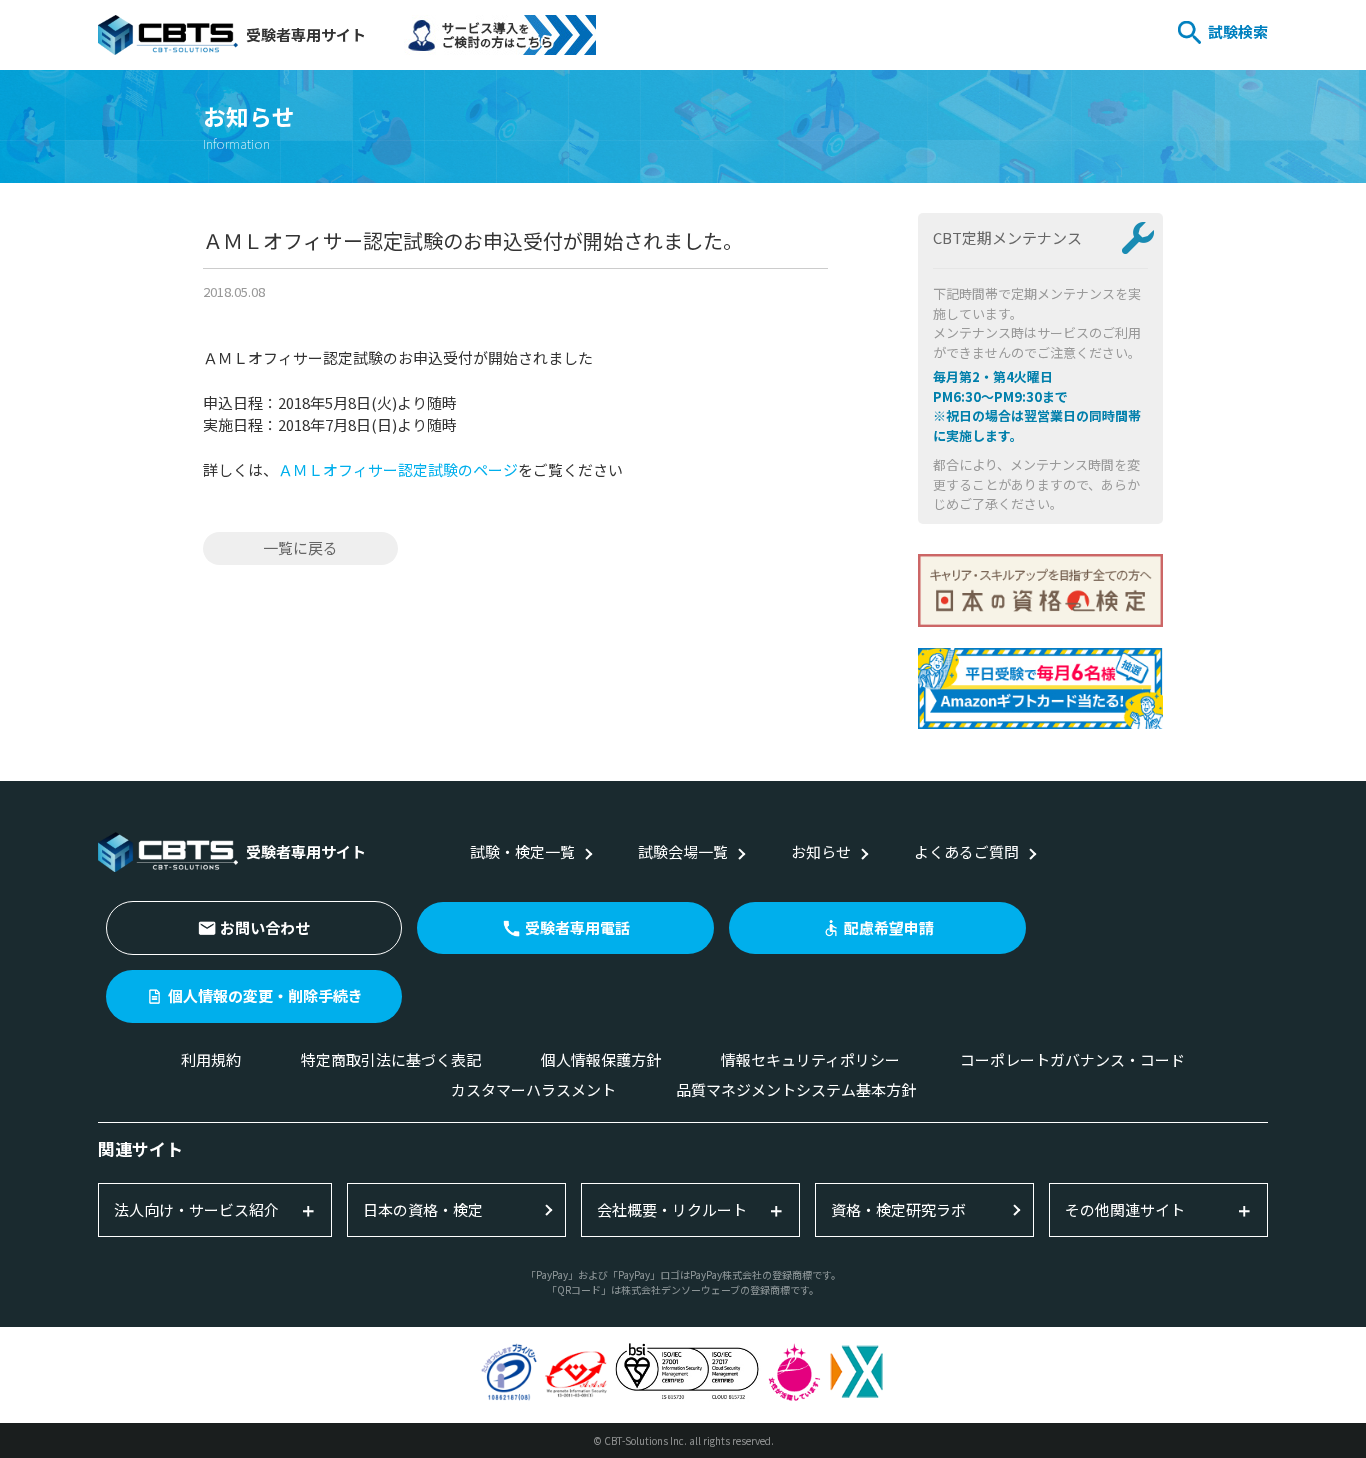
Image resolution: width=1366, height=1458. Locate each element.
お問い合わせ (265, 927)
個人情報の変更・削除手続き (265, 995)
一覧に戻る (300, 547)
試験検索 (1238, 31)
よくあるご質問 (966, 851)
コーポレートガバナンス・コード (1072, 1059)
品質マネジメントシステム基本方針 (796, 1089)
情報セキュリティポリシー (810, 1059)
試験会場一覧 (683, 851)
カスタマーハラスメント (533, 1089)
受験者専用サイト (306, 34)
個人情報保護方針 (601, 1059)
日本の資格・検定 (423, 1209)
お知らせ (821, 851)
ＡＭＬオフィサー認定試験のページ (398, 469)
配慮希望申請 (889, 927)
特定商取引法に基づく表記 (391, 1059)
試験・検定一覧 (522, 851)
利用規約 (211, 1059)
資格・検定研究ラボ (898, 1209)
